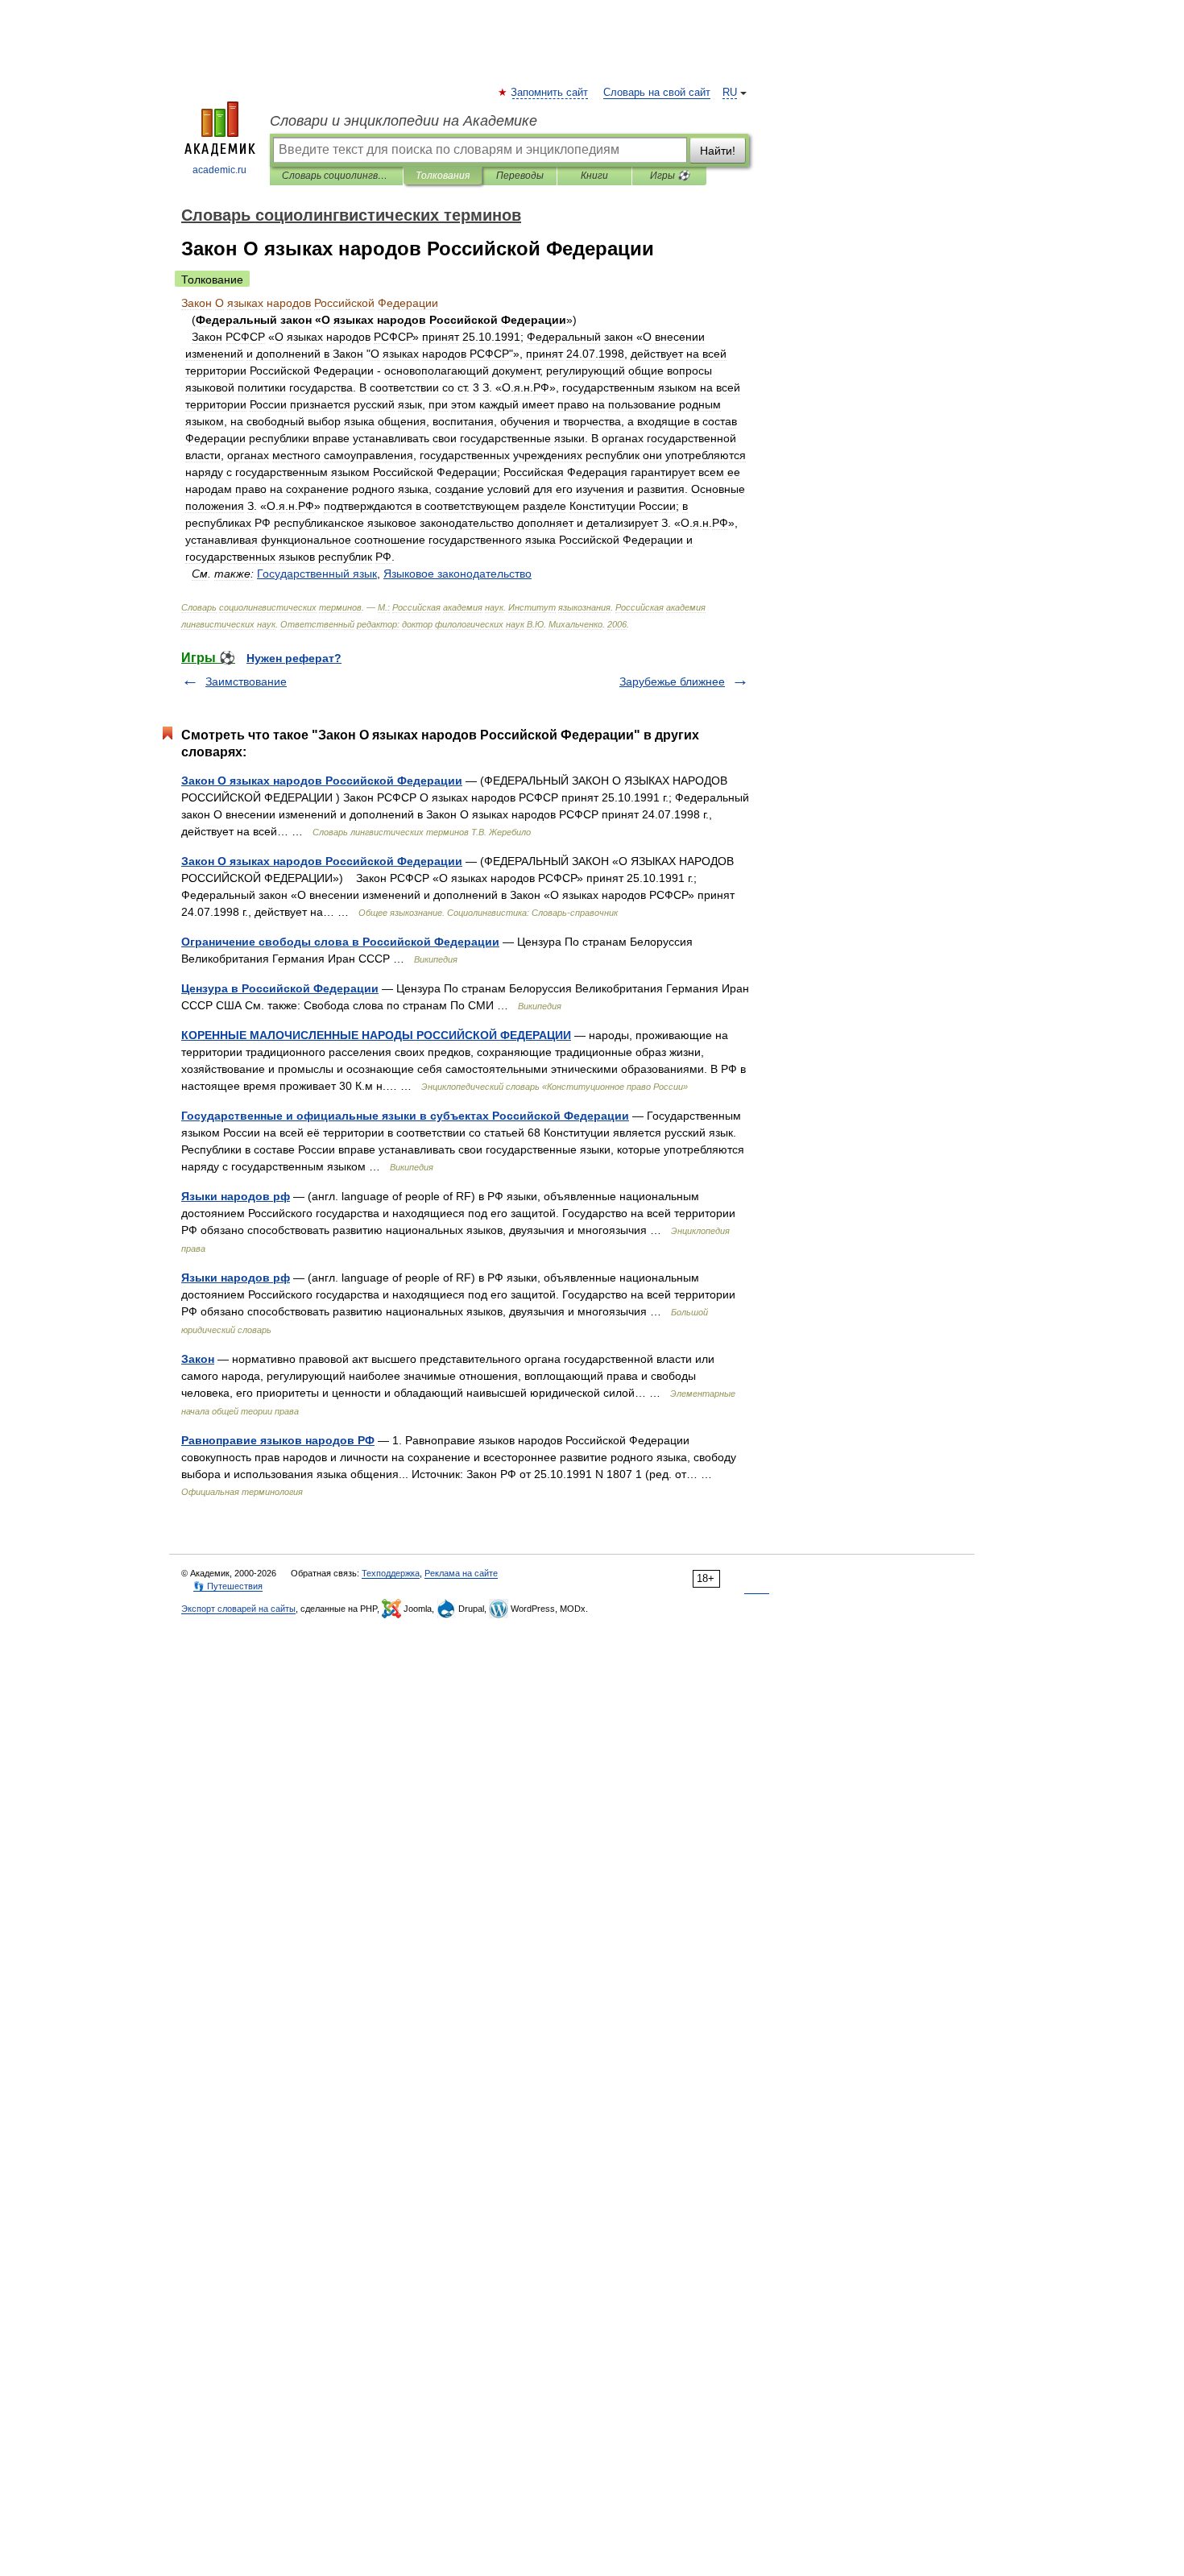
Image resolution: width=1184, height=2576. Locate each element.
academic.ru (219, 170)
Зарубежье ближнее (672, 681)
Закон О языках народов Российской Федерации (322, 781)
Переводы (520, 176)
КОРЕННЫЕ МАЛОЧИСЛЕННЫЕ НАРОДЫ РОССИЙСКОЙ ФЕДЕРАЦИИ (376, 1035)
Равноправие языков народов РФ (278, 1440)
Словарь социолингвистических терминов (336, 176)
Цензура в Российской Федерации (280, 988)
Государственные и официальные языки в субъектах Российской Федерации (405, 1116)
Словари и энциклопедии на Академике (404, 121)
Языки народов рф (236, 1196)
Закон (198, 1359)
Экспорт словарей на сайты (238, 1609)
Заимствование (246, 681)
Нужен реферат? (294, 658)
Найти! (718, 151)
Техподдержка (391, 1573)
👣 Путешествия (228, 1586)
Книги (594, 176)
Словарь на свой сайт (657, 93)
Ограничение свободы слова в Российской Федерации (340, 942)
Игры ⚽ (670, 176)
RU (730, 93)
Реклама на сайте (461, 1573)
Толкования (443, 176)
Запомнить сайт (550, 93)
